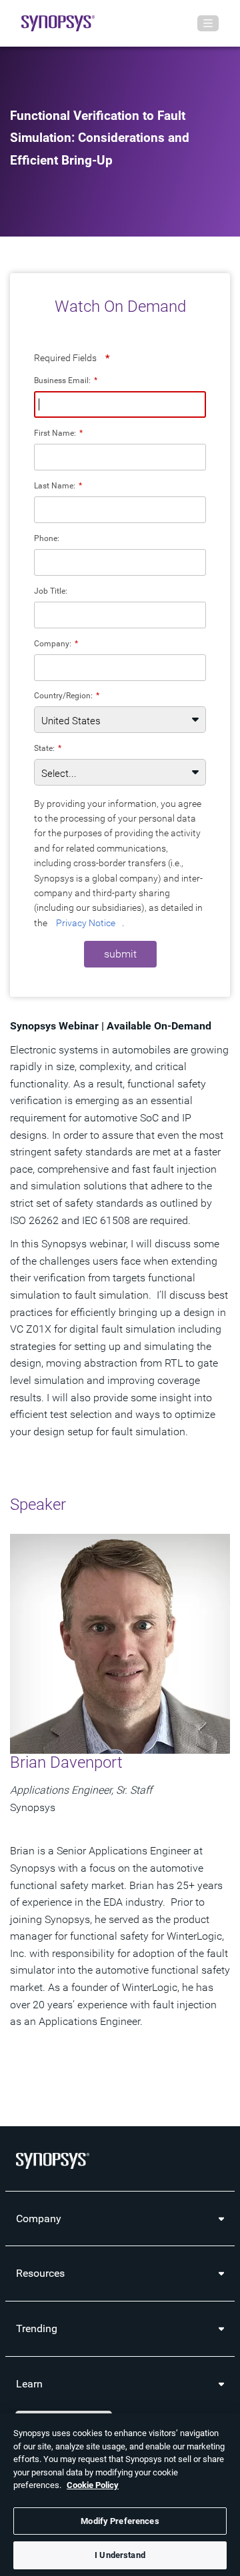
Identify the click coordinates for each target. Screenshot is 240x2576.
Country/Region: (67, 695)
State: (48, 748)
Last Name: (58, 485)
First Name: (58, 433)
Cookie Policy (93, 2485)
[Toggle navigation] (208, 23)
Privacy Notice (86, 923)
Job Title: (51, 591)
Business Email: (66, 380)
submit (120, 954)
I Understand (120, 2555)
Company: (56, 643)
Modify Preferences (120, 2521)
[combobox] (120, 668)
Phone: (47, 538)
